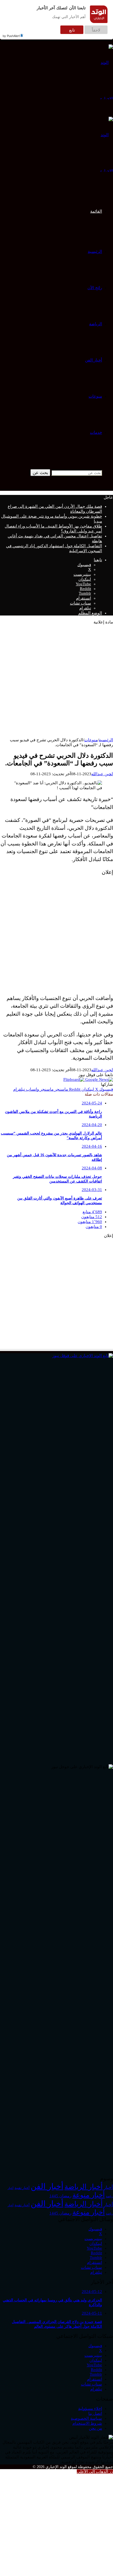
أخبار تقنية (22, 2188)
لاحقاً (96, 30)
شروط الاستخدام (87, 2423)
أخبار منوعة (89, 2195)
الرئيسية (95, 252)
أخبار (108, 2188)
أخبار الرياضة (84, 2187)
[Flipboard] (74, 1079)
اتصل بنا (95, 2413)
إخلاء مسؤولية (90, 2409)
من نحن (95, 2428)
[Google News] (99, 1079)
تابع (72, 30)
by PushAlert (11, 36)
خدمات (96, 432)
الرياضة (96, 324)
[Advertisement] (56, 681)
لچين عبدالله (102, 774)
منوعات (95, 396)
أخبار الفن (94, 360)
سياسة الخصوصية (86, 2418)
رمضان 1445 (60, 2196)
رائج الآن (95, 288)
